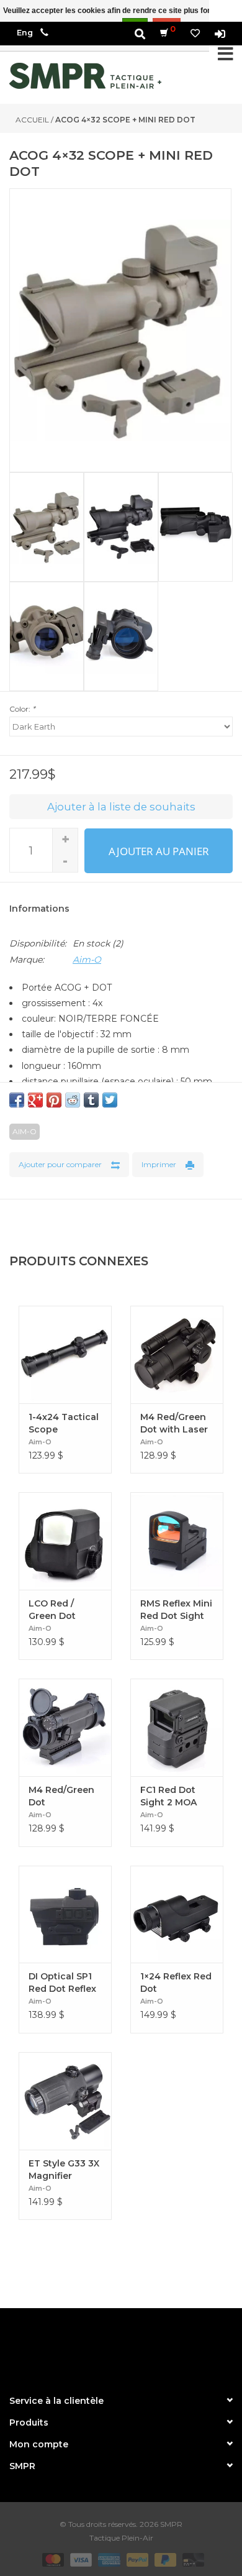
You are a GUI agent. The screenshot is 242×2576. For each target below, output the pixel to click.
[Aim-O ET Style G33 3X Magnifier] (65, 2101)
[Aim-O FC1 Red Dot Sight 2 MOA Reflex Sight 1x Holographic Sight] (177, 1727)
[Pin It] (54, 1100)
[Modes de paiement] (52, 2559)
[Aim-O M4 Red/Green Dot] (65, 1727)
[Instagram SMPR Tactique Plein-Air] (143, 2346)
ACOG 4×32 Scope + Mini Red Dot (125, 120)
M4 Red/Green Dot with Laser (174, 1423)
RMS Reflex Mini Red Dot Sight (176, 1610)
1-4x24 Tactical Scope (64, 1423)
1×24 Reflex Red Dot (176, 1982)
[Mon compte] (220, 33)
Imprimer (159, 1164)
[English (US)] (25, 33)
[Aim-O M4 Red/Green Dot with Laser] (177, 1354)
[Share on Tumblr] (91, 1100)
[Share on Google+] (35, 1100)
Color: (22, 709)
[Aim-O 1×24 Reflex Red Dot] (177, 1914)
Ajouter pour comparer (60, 1164)
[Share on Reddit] (73, 1100)
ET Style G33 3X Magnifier (64, 2170)
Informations (39, 909)
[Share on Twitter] (110, 1100)
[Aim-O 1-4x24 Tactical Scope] (65, 1354)
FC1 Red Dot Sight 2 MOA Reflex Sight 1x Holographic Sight (173, 1796)
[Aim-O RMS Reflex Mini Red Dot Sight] (177, 1541)
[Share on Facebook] (17, 1100)
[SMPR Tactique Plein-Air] (85, 76)
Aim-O (87, 960)
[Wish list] (195, 33)
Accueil (32, 120)
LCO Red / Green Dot (52, 1610)
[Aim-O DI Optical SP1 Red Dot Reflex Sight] (65, 1914)
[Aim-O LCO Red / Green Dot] (65, 1541)
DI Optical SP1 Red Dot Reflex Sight (62, 1983)
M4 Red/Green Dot (61, 1796)
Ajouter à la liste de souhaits (121, 807)
